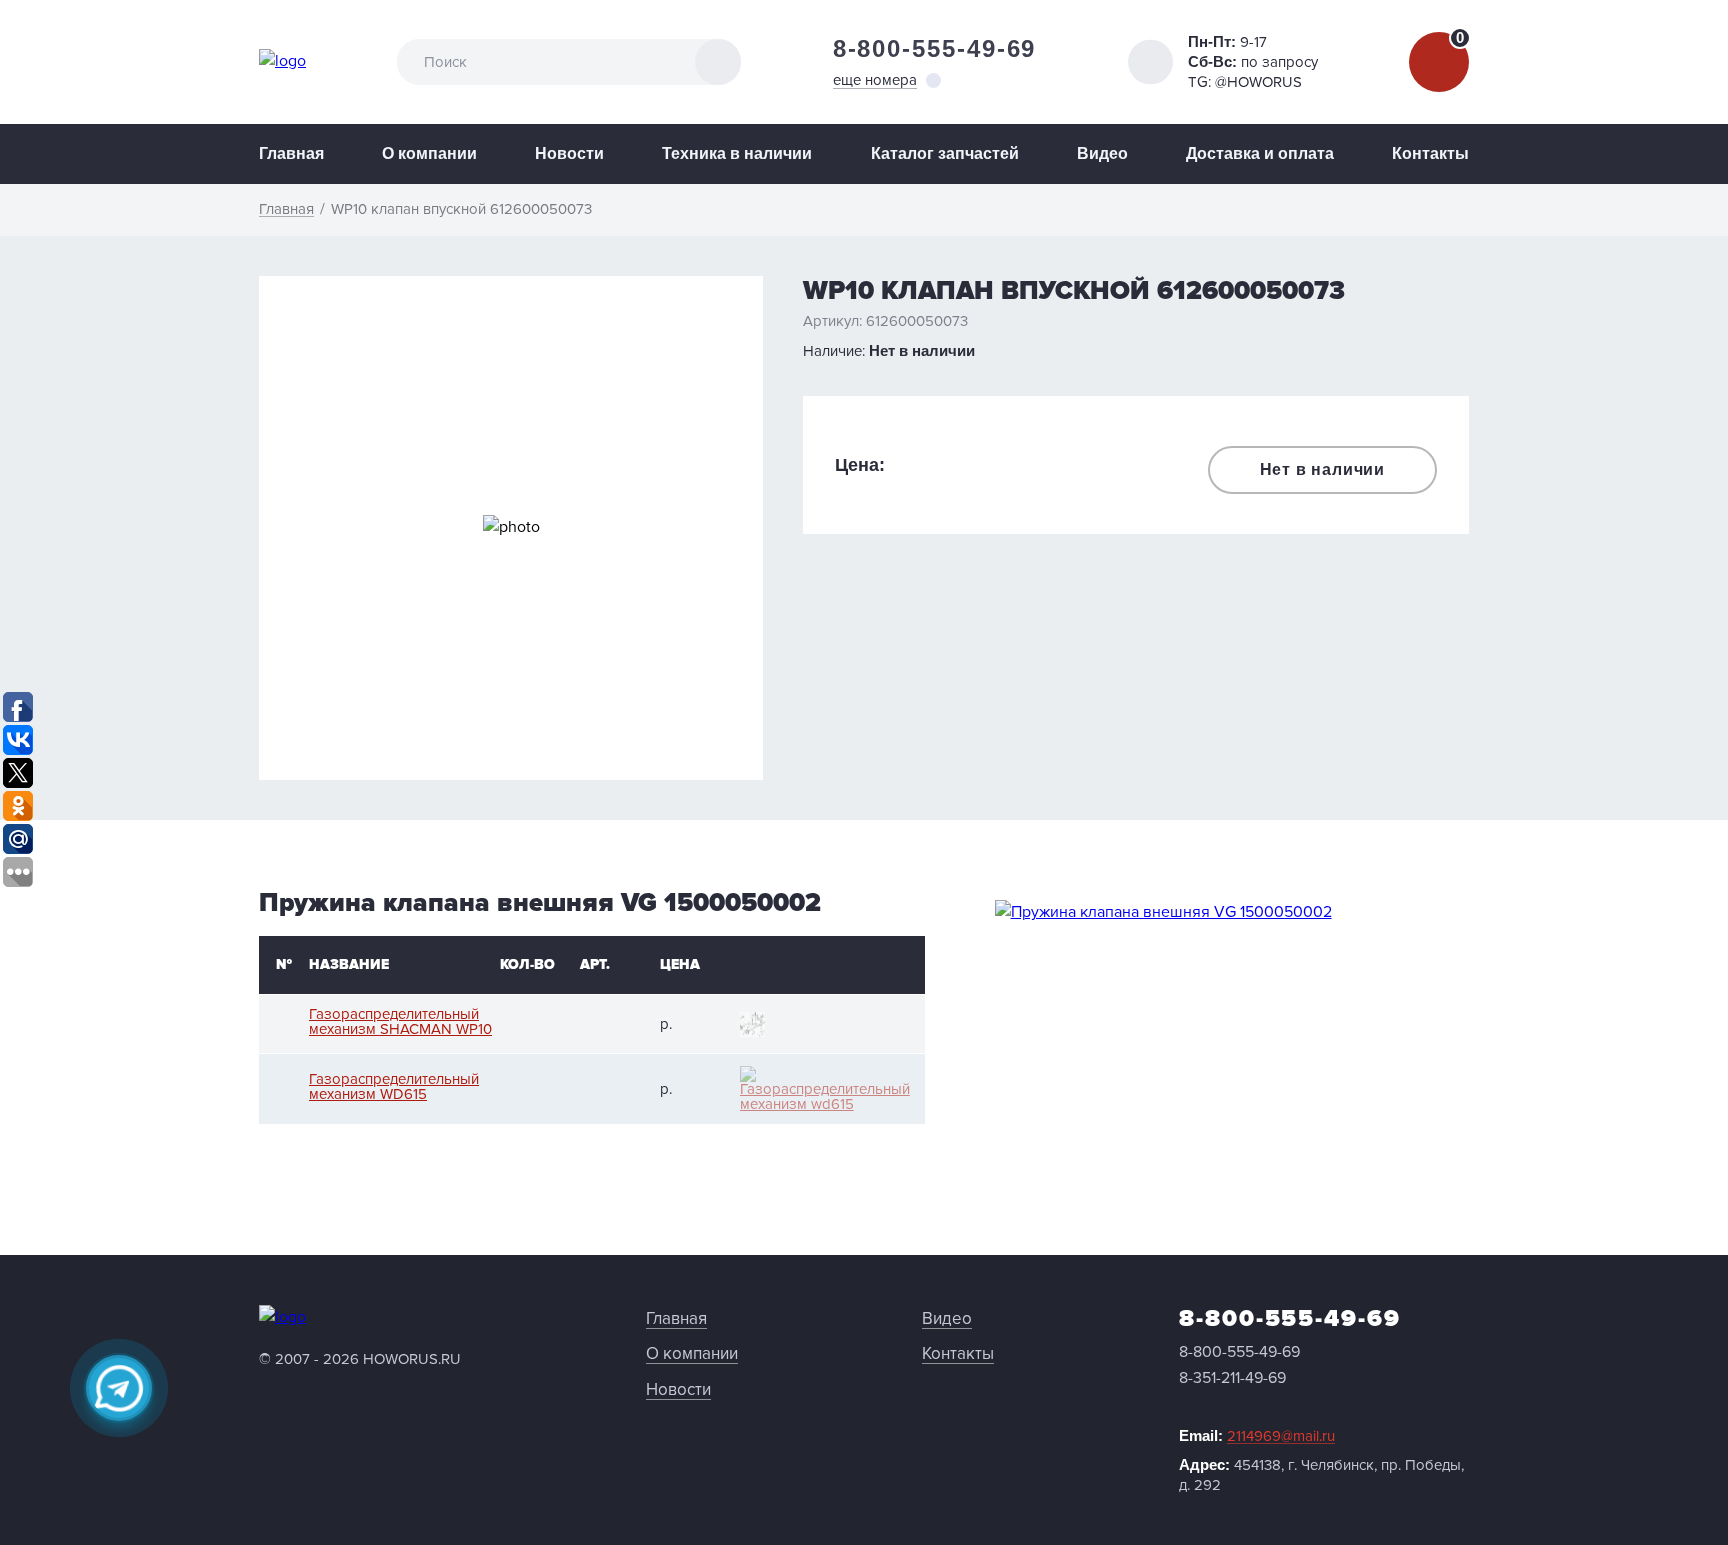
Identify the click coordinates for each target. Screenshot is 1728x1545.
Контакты (1430, 153)
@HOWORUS (1258, 82)
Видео (1102, 153)
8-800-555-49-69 (935, 48)
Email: (1257, 1436)
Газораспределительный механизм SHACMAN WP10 (400, 1022)
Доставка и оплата (1260, 153)
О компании (429, 153)
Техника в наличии (737, 153)
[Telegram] (119, 1388)
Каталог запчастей (945, 153)
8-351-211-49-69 (1232, 1378)
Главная (291, 153)
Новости (569, 153)
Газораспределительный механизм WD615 (394, 1087)
